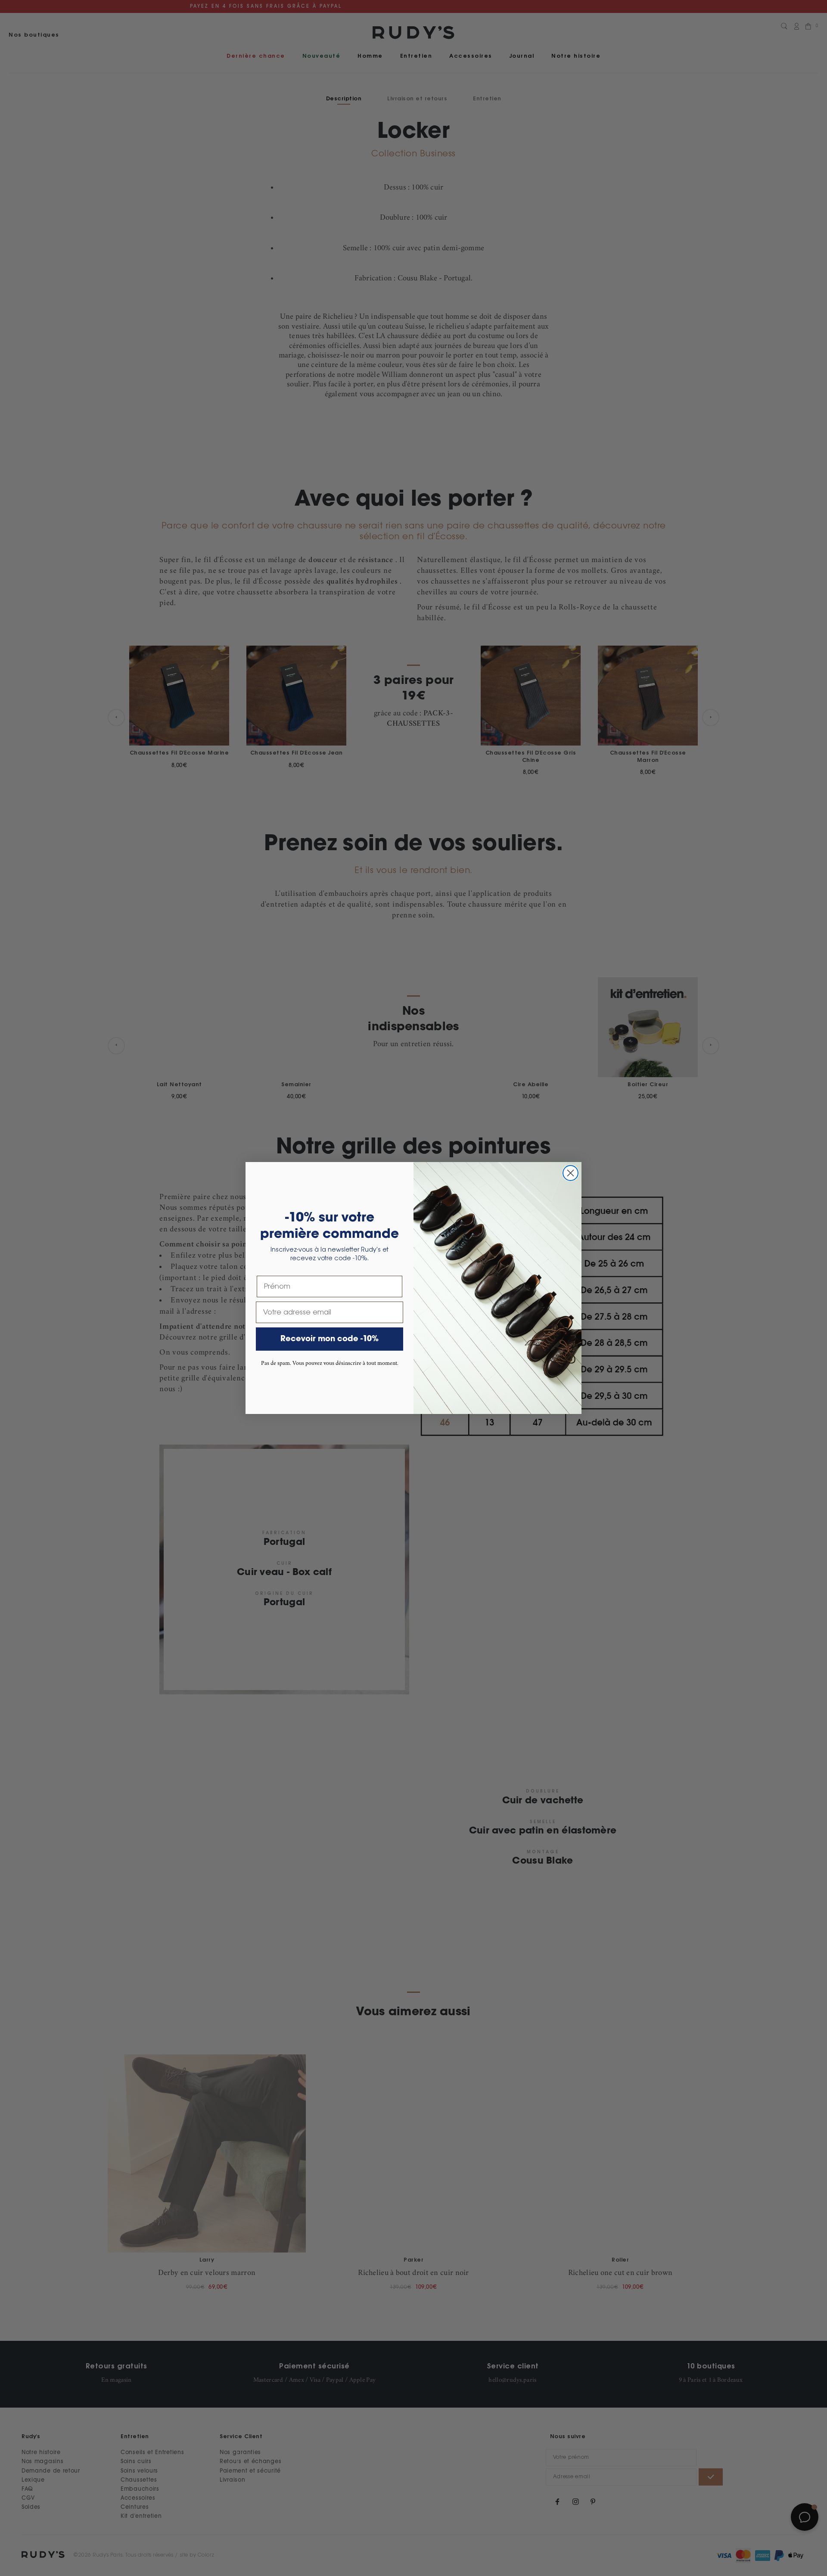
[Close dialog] (571, 1173)
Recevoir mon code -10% (330, 1339)
